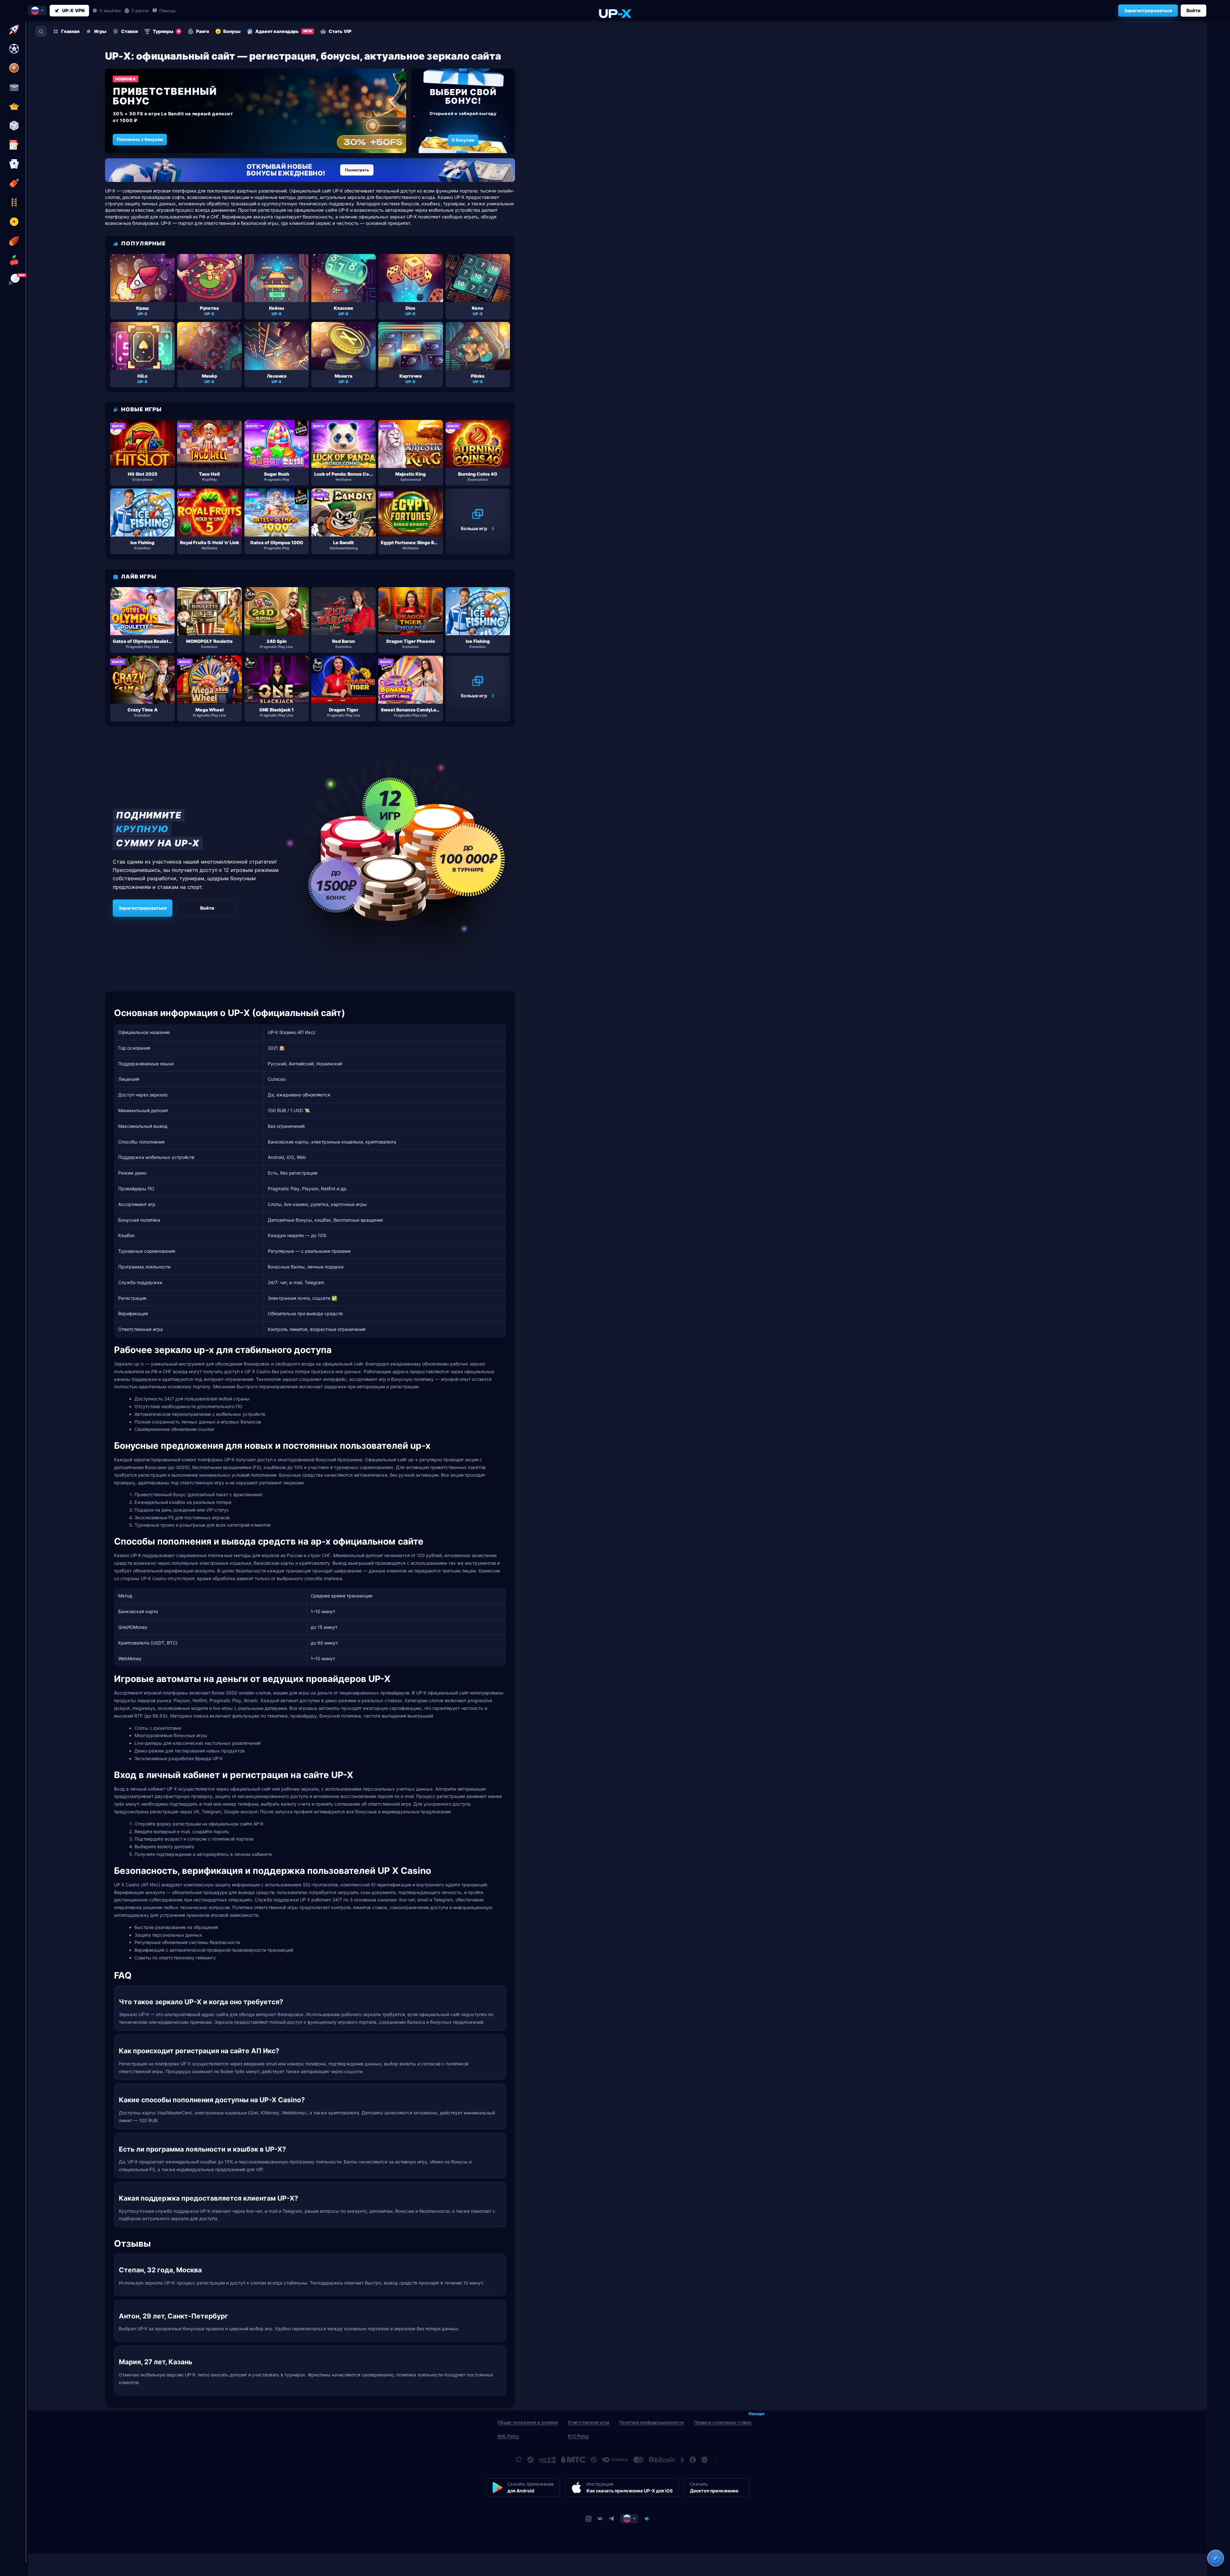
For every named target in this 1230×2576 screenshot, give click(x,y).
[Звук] (647, 2518)
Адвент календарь (284, 31)
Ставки (130, 31)
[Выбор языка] (37, 11)
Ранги (203, 31)
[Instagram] (588, 2518)
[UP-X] (615, 13)
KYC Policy (578, 2436)
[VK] (600, 2518)
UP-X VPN (73, 10)
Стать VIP (340, 31)
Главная (70, 31)
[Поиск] (41, 31)
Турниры (166, 31)
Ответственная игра (589, 2422)
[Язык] (629, 2518)
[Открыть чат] (1216, 2558)
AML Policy (508, 2436)
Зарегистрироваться (1148, 10)
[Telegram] (611, 2518)
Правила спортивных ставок (723, 2422)
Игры (100, 31)
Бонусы (232, 31)
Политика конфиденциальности (652, 2422)
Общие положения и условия (528, 2422)
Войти (1193, 10)
